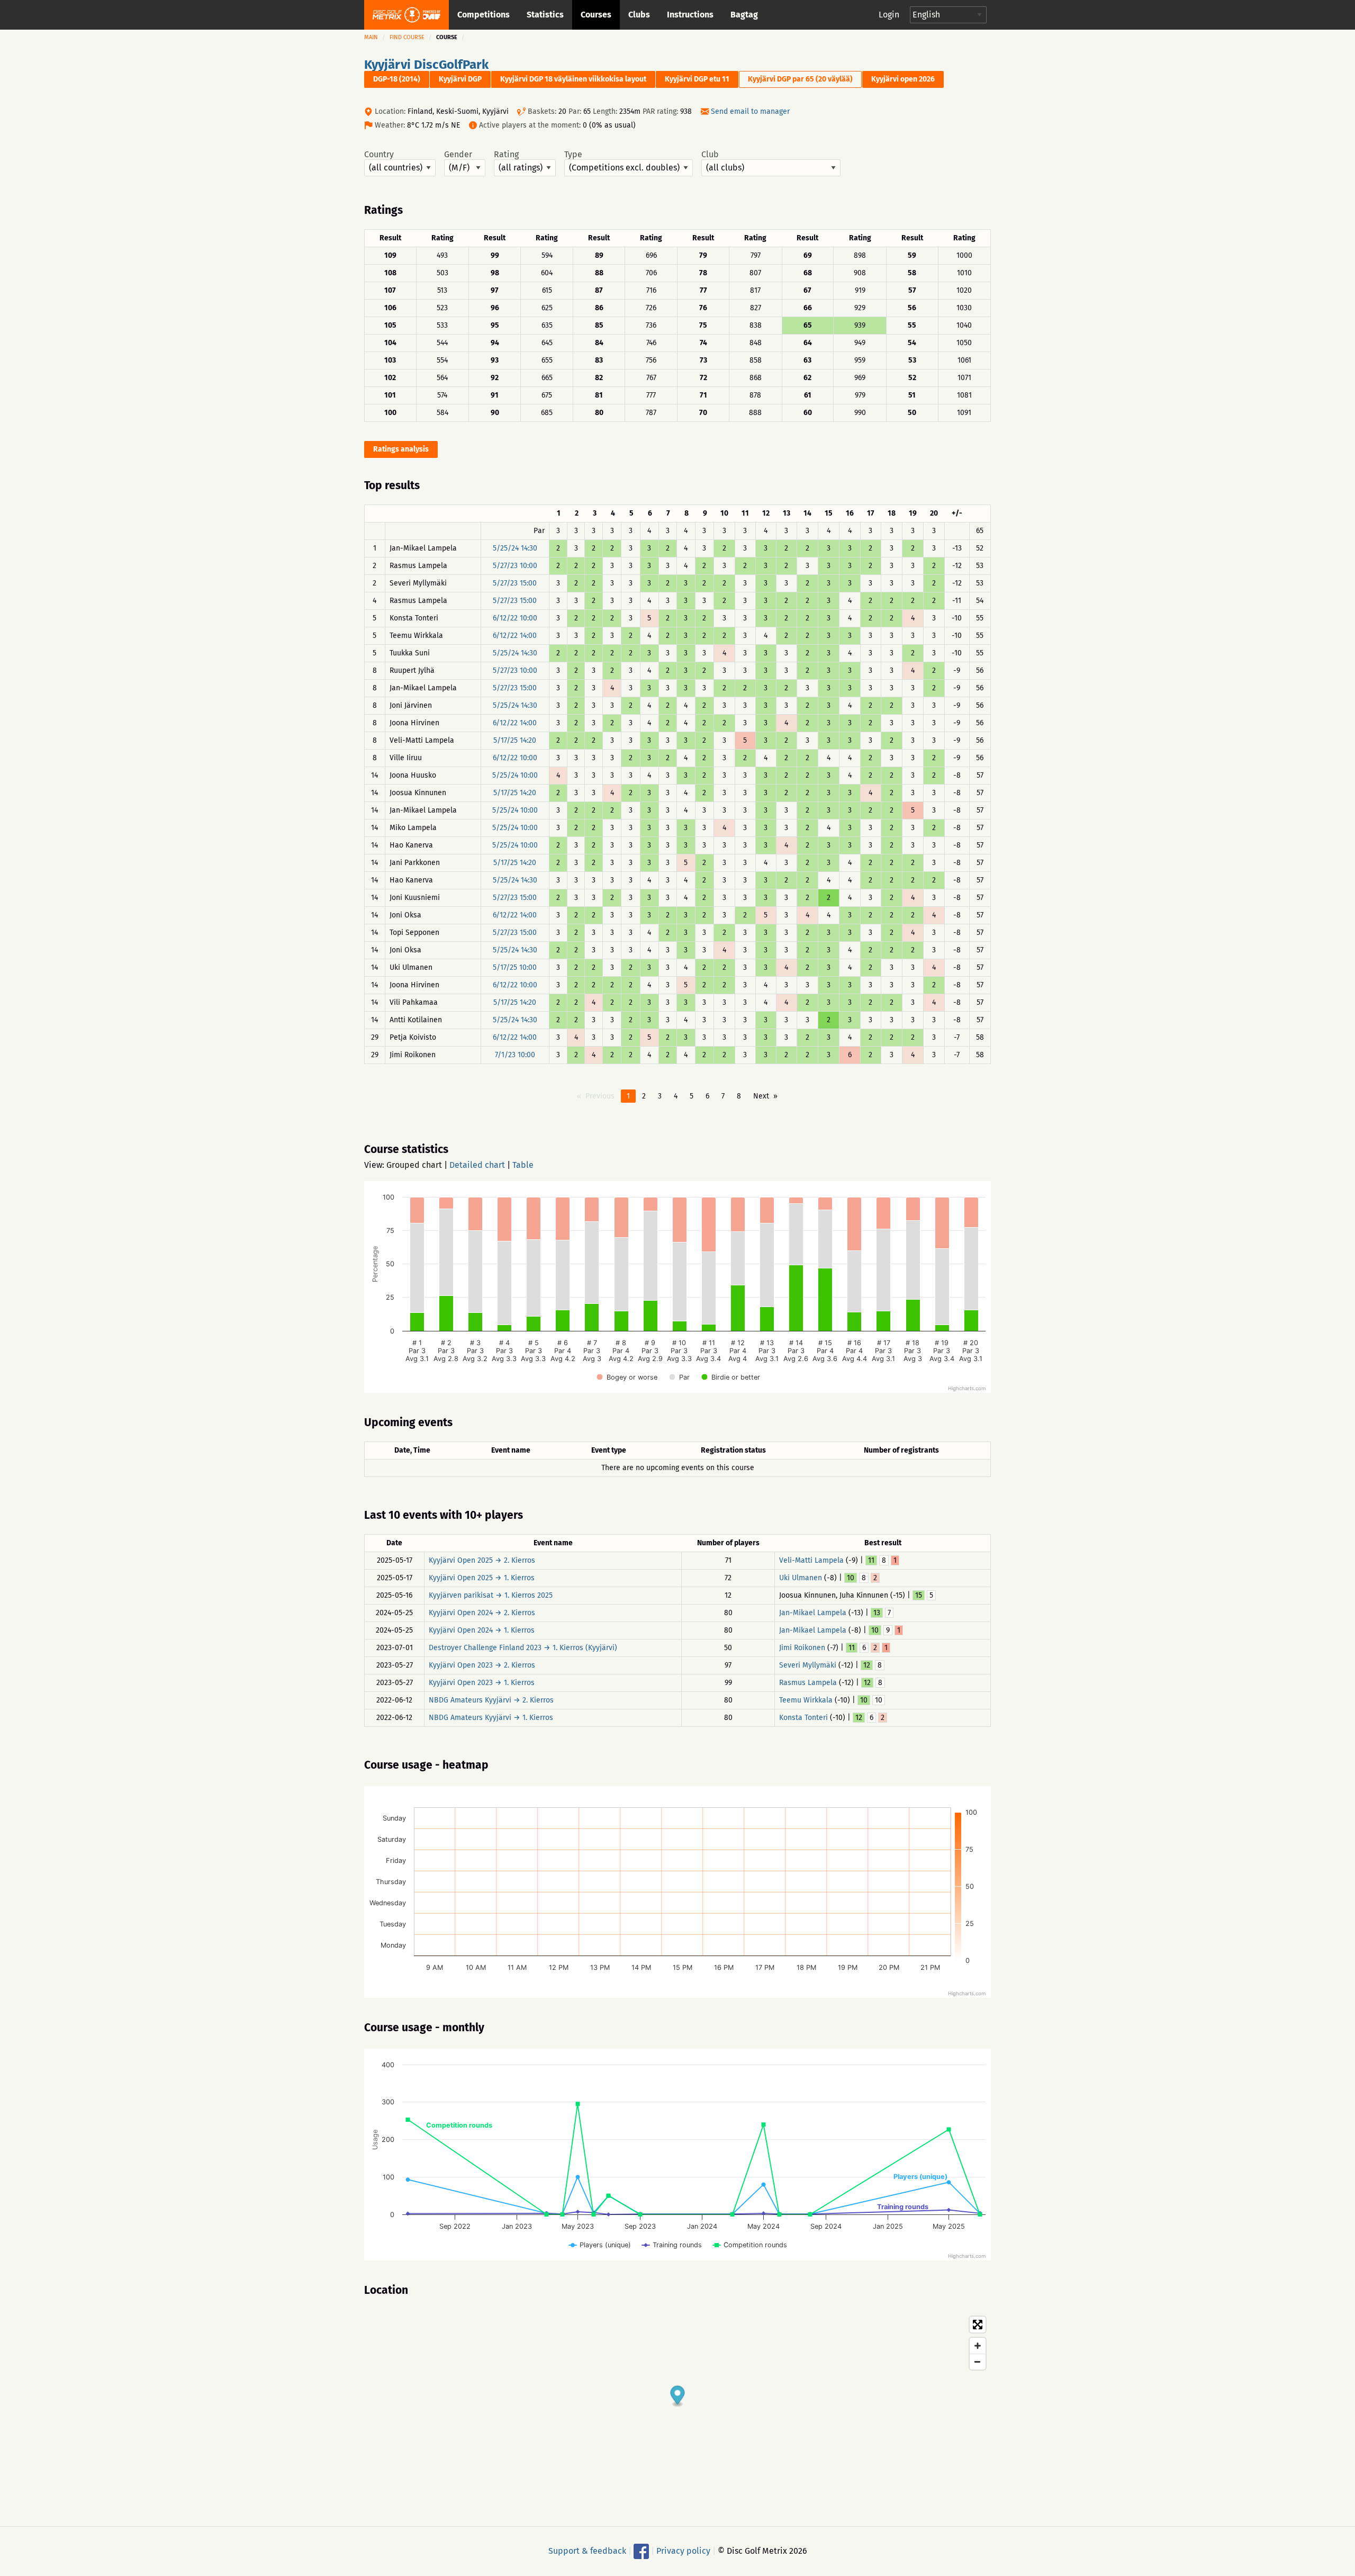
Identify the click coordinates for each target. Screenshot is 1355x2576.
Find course (407, 37)
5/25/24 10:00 (515, 775)
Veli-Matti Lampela (811, 1560)
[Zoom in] (978, 2346)
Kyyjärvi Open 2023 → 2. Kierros (482, 1665)
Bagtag (744, 15)
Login (889, 15)
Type (573, 155)
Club (710, 155)
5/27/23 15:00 (515, 583)
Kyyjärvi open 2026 (903, 79)
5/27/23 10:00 (515, 566)
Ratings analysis (401, 449)
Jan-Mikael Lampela (813, 1613)
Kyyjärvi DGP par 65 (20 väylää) (800, 79)
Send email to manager (750, 111)
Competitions (484, 15)
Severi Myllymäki (808, 1665)
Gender (458, 155)
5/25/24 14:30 (515, 548)
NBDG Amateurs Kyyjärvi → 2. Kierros (491, 1700)
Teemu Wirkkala (806, 1700)
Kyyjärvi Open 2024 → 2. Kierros (482, 1613)
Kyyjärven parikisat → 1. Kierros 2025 (491, 1595)
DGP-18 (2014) (397, 79)
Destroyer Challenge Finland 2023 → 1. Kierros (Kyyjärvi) (523, 1648)
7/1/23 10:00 (515, 1055)
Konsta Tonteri (803, 1718)
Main (371, 37)
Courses (596, 15)
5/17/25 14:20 (515, 740)
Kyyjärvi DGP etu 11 (697, 79)
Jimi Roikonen (802, 1648)
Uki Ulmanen (801, 1578)
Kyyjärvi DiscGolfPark (426, 65)
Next (761, 1096)
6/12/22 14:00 (515, 636)
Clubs (639, 15)
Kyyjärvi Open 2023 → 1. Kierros (482, 1683)
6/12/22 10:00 (515, 618)
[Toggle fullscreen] (978, 2325)
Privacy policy (683, 2551)
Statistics (545, 15)
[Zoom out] (978, 2362)
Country (379, 155)
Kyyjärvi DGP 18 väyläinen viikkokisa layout (573, 79)
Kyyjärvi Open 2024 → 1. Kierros (482, 1630)
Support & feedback (587, 2551)
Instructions (690, 15)
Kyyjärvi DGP (460, 79)
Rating (506, 155)
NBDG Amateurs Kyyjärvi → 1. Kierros (491, 1718)
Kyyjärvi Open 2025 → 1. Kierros (482, 1578)
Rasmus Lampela (808, 1683)
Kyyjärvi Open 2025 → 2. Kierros (482, 1560)
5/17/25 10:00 (515, 967)
